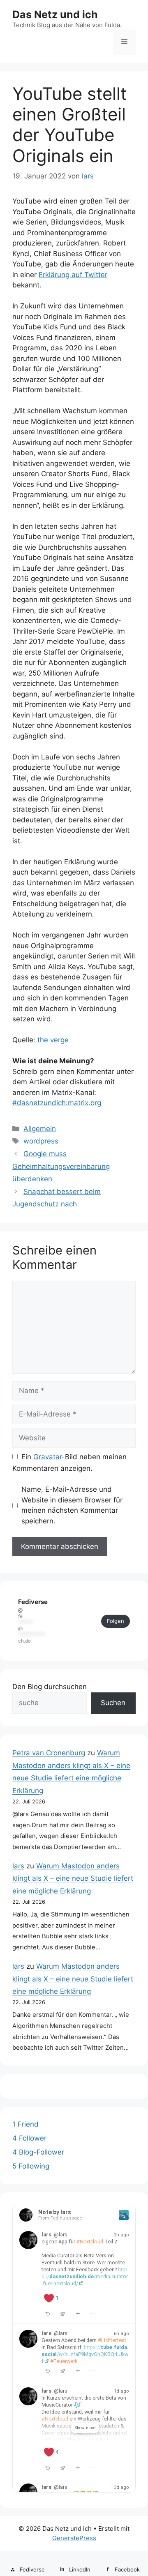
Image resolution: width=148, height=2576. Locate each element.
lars (18, 1866)
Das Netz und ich (55, 14)
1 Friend (25, 2124)
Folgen (116, 1621)
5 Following (31, 2166)
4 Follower (29, 2138)
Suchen (113, 1703)
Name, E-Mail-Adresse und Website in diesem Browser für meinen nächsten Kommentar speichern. (72, 1505)
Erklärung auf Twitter (73, 275)
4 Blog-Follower (38, 2152)
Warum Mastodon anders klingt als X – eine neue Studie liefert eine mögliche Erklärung (73, 1878)
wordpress (41, 1141)
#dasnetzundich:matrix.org (57, 1103)
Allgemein (40, 1129)
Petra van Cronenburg (49, 1753)
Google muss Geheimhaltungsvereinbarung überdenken (61, 1166)
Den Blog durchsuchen (50, 1687)
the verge (53, 1040)
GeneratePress (74, 2538)
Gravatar (47, 1457)
